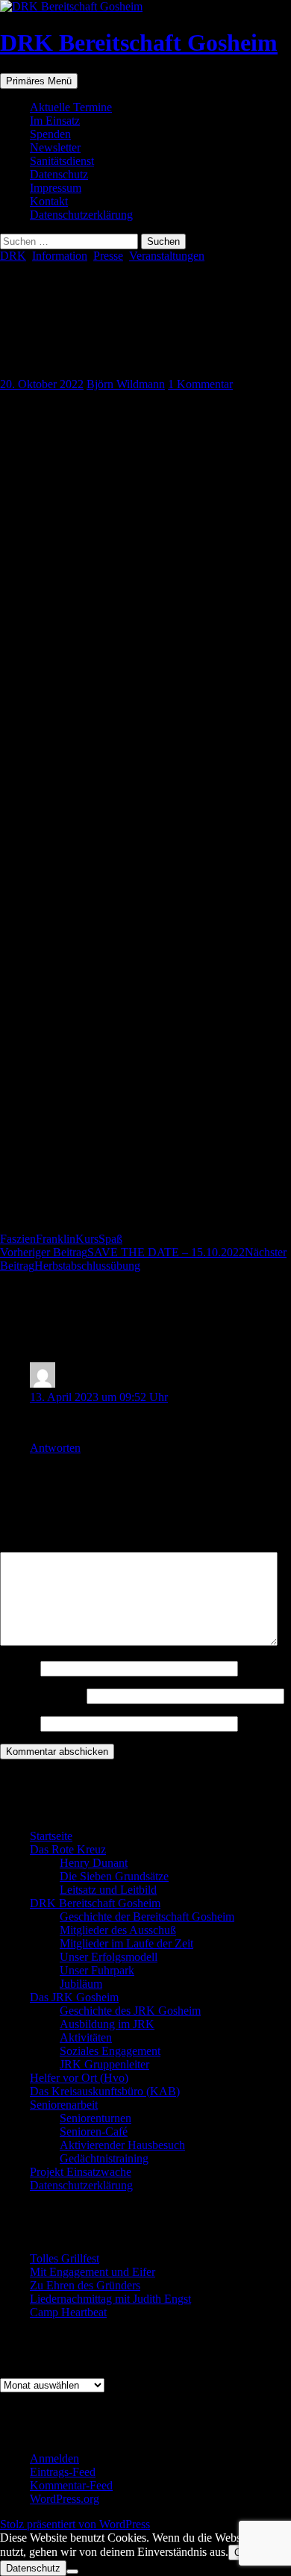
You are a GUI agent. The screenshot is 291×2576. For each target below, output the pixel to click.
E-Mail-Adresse (42, 1696)
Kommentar (32, 1545)
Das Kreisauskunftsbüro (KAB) (105, 2091)
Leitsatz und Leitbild (108, 1890)
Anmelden (54, 2458)
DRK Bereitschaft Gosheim (139, 43)
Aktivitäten (86, 2037)
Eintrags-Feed (63, 2472)
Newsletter (55, 147)
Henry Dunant (94, 1863)
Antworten (55, 1448)
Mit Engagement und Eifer (93, 2272)
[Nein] (72, 2572)
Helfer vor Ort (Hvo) (79, 2078)
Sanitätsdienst (62, 161)
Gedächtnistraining (104, 2158)
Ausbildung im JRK (107, 2024)
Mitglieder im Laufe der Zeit (126, 1943)
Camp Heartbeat (68, 2312)
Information (60, 256)
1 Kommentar (200, 384)
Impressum (56, 188)
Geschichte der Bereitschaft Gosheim (147, 1917)
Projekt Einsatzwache (81, 2172)
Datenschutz (59, 174)
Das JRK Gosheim (74, 1997)
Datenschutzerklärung (81, 215)
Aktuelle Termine (71, 107)
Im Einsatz (55, 121)
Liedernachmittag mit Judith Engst (110, 2299)
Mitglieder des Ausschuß (118, 1930)
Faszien (18, 1239)
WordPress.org (65, 2499)
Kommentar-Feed (71, 2485)
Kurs (87, 1239)
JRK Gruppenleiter (104, 2064)
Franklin (56, 1239)
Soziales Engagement (110, 2051)
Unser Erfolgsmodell (109, 1957)
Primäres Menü (39, 81)
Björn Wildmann (126, 384)
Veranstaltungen (167, 256)
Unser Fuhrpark (97, 1970)
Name (19, 1668)
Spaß (110, 1239)
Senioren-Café (94, 2131)
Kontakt (49, 201)
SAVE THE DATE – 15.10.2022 (122, 1252)
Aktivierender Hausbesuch (122, 2145)
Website (19, 1723)
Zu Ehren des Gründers (85, 2285)
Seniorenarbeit (64, 2105)
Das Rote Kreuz (68, 1849)
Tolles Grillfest (65, 2258)
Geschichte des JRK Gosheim (130, 2011)
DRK (13, 256)
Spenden (50, 134)
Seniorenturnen (96, 2118)
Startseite (51, 1836)
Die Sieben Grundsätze (114, 1876)
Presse (108, 256)
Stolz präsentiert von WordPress (75, 2524)
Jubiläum (81, 1984)
